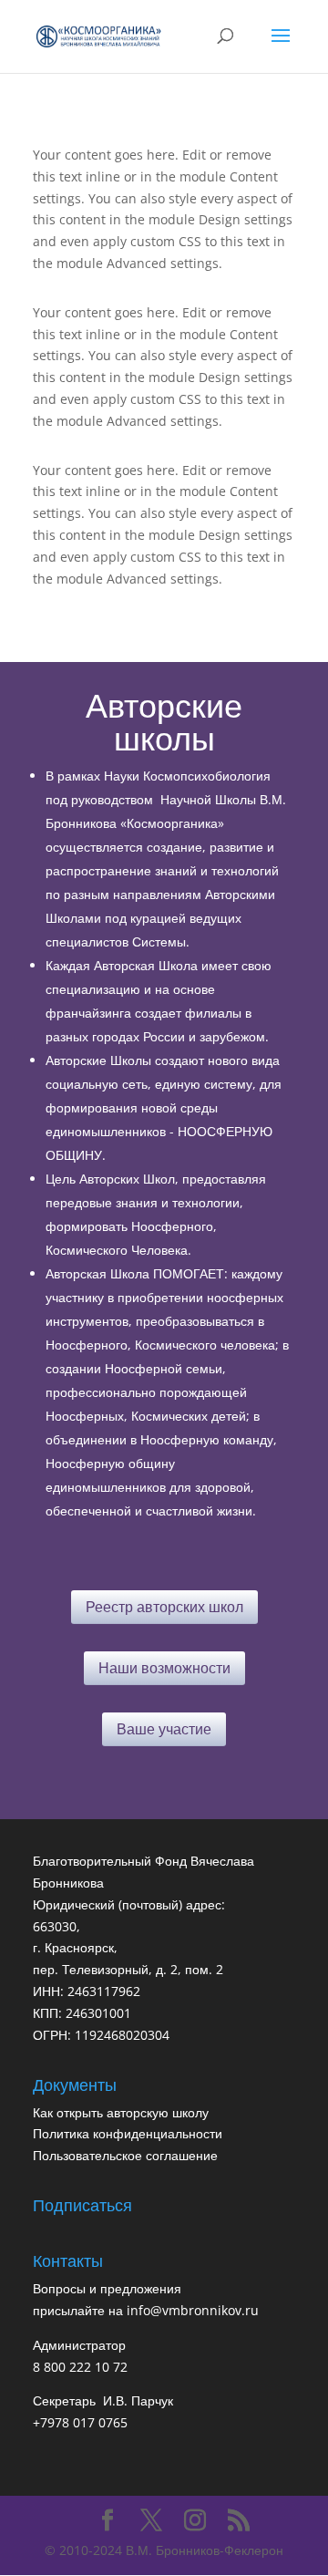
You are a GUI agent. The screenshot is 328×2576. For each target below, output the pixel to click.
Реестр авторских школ (164, 1607)
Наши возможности (164, 1668)
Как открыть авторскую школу (121, 2112)
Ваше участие (164, 1729)
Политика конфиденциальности (128, 2133)
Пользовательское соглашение (125, 2155)
